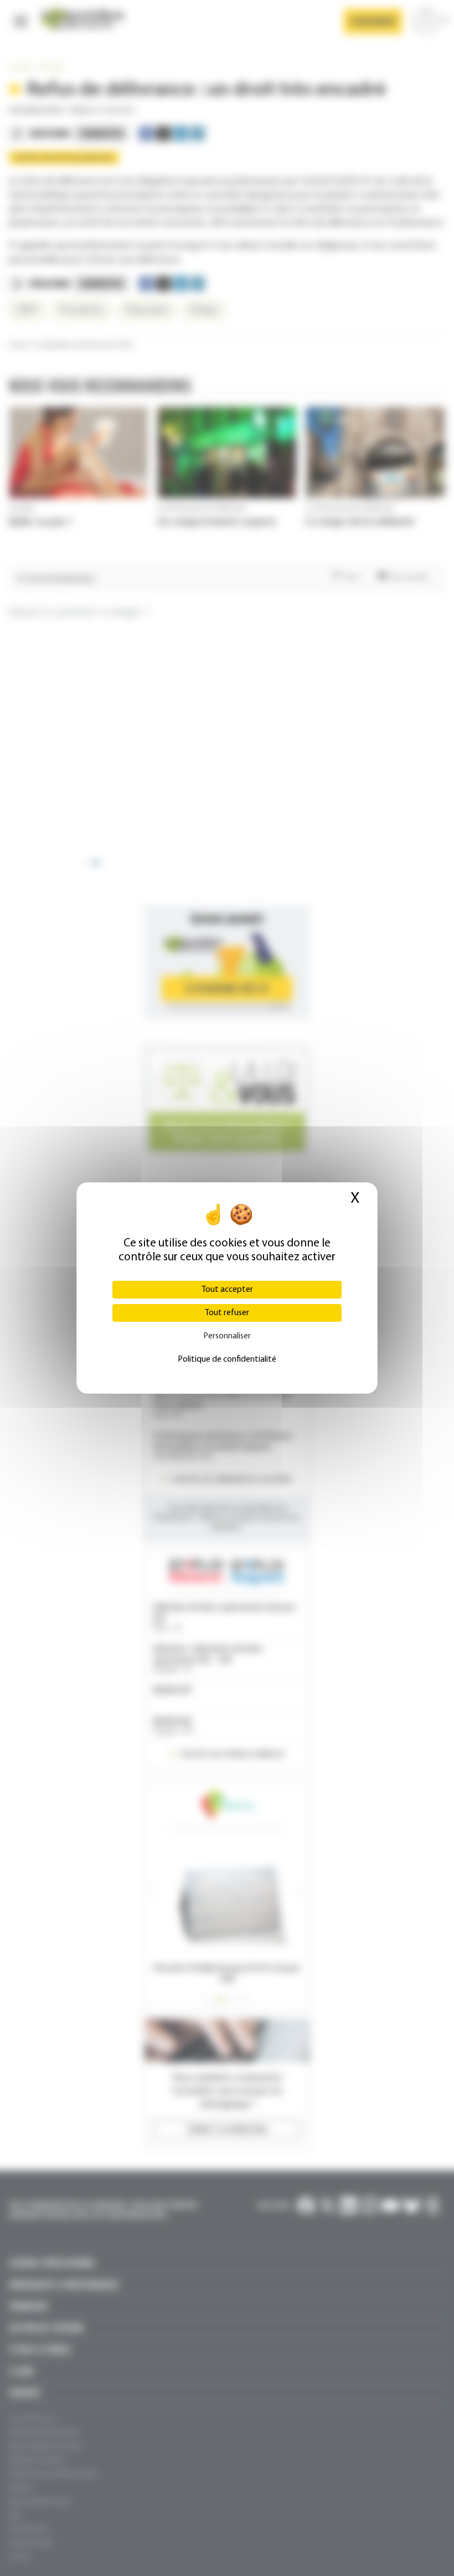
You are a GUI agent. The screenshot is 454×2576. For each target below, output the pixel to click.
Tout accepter (227, 1290)
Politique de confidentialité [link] (227, 1359)
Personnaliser (227, 1336)
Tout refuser (227, 1313)
